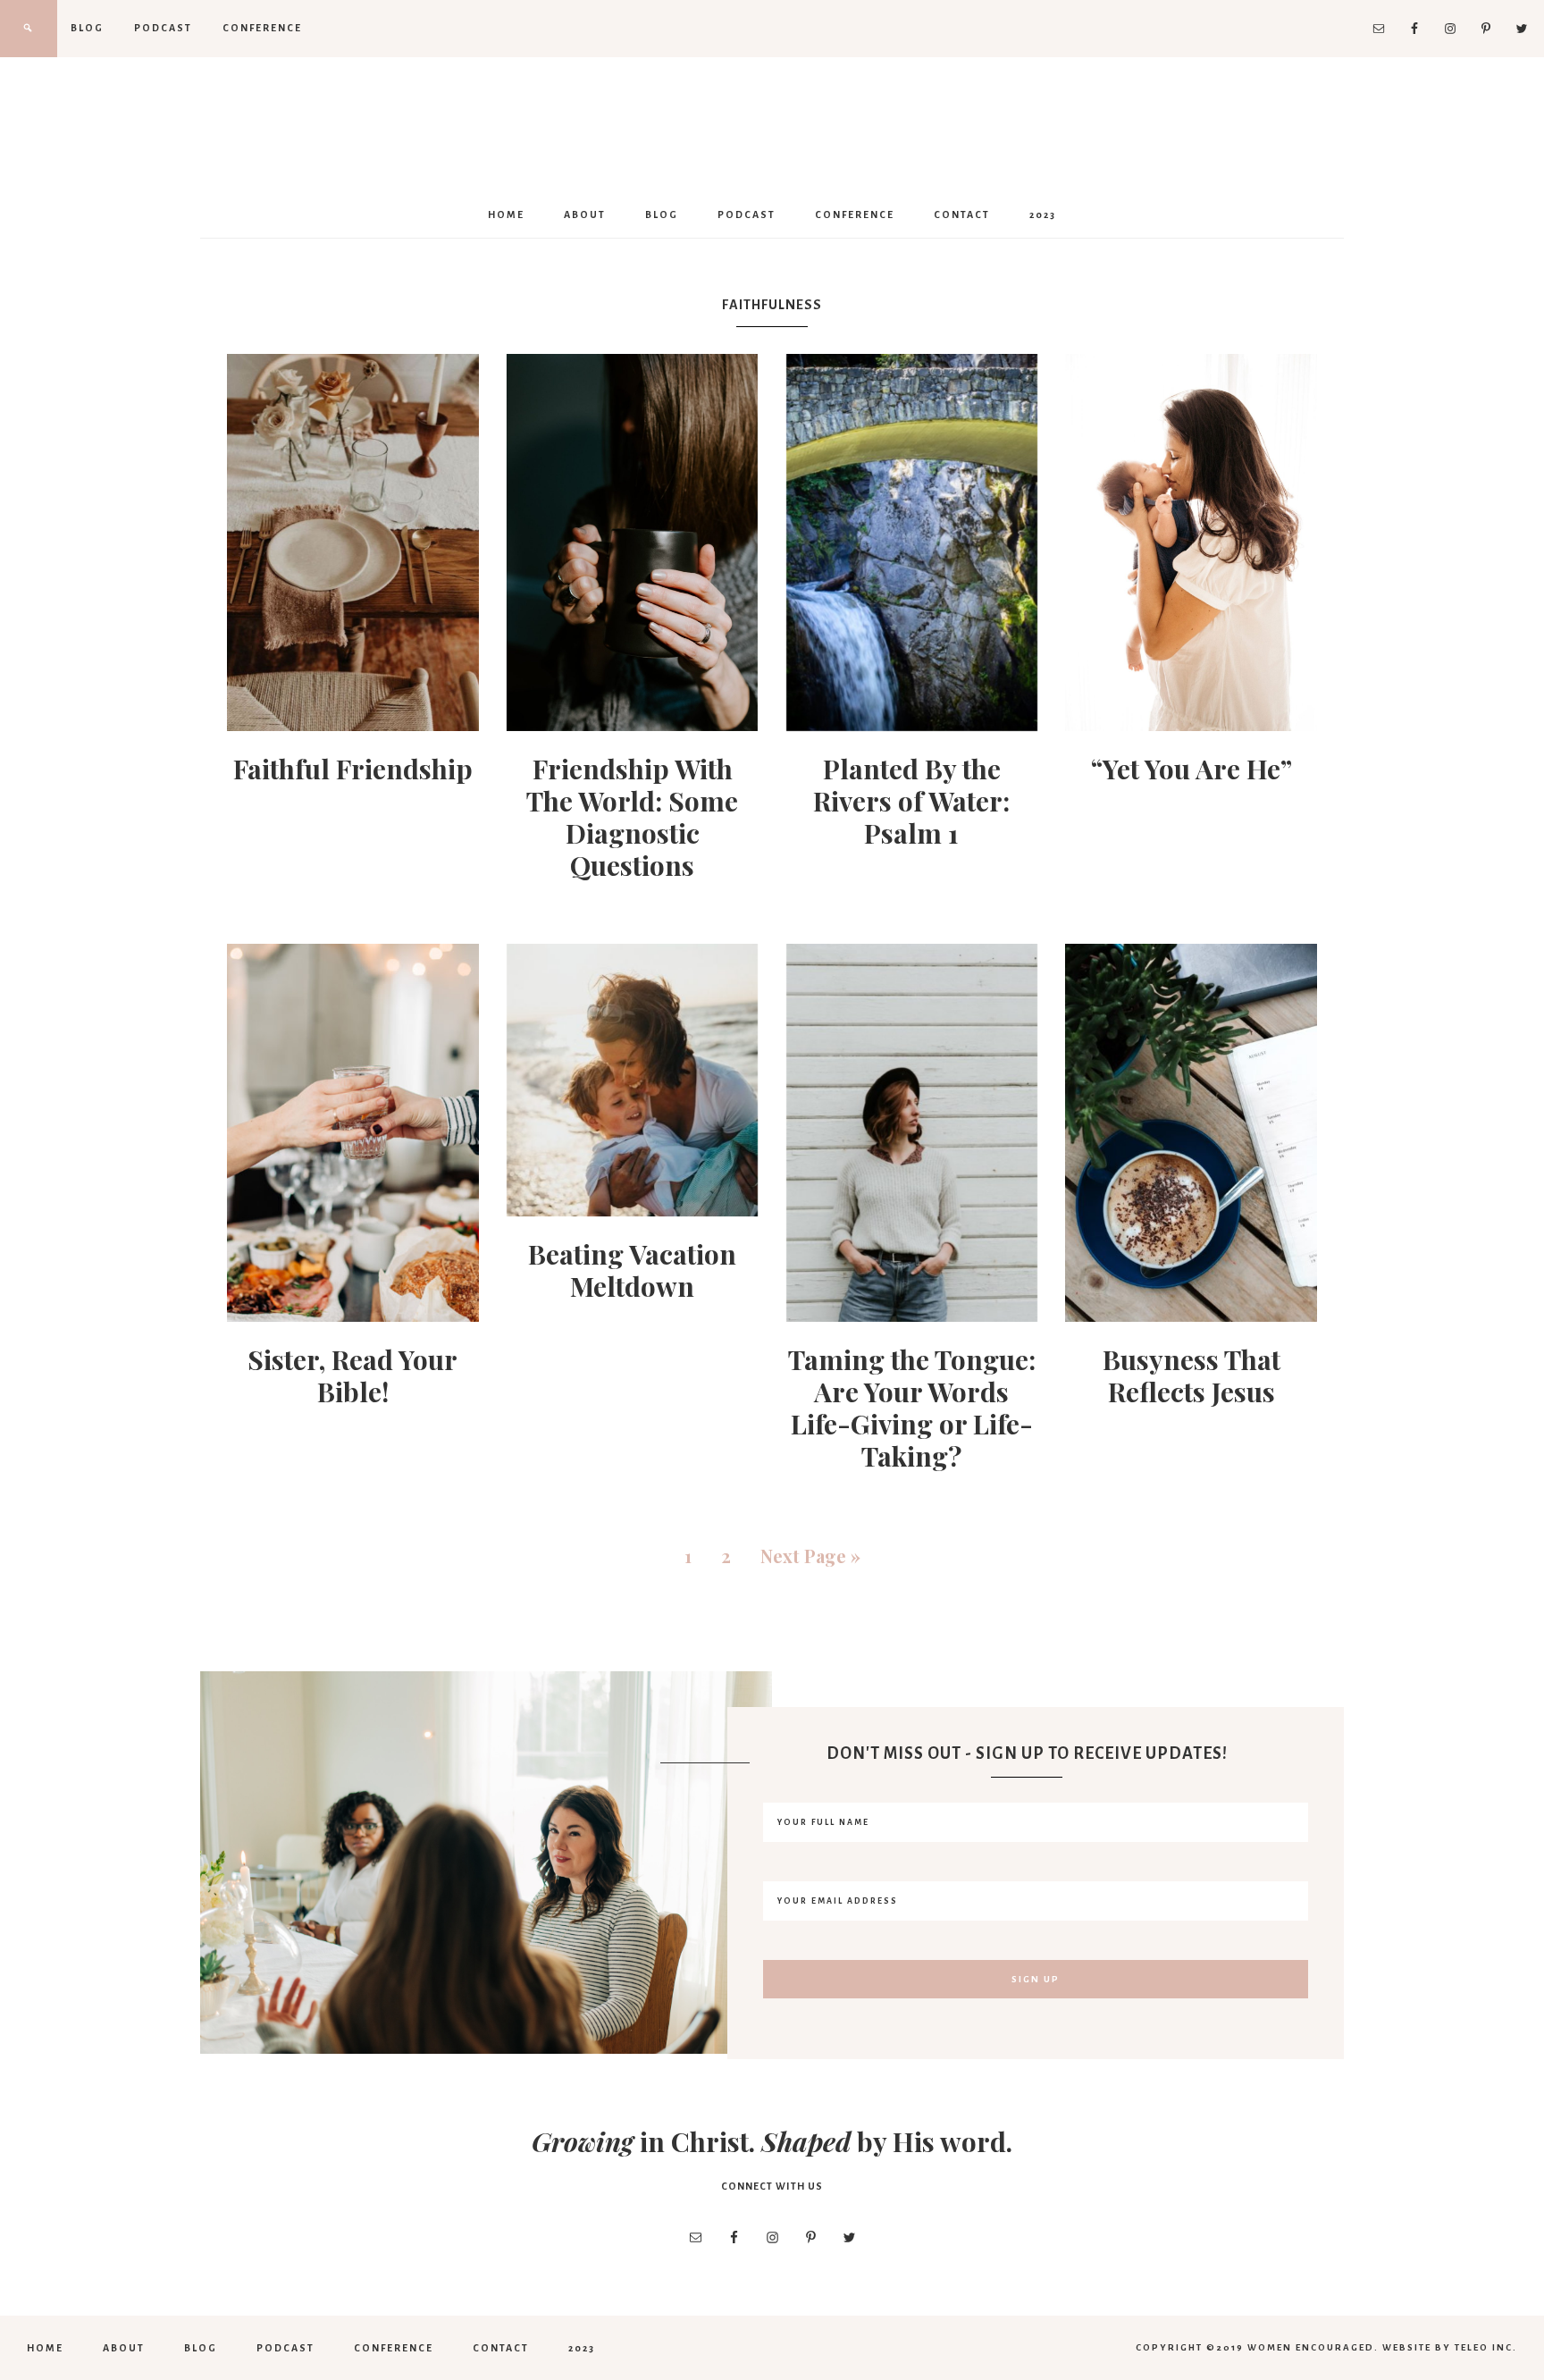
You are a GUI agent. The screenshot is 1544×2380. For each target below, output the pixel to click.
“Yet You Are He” (1192, 769)
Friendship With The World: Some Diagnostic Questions (632, 817)
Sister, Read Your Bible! (352, 1375)
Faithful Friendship (353, 769)
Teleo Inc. (1486, 2347)
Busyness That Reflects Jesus (1192, 1375)
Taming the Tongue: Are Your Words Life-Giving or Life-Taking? (912, 1408)
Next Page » (810, 1556)
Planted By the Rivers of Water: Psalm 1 (911, 801)
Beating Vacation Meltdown (632, 1270)
